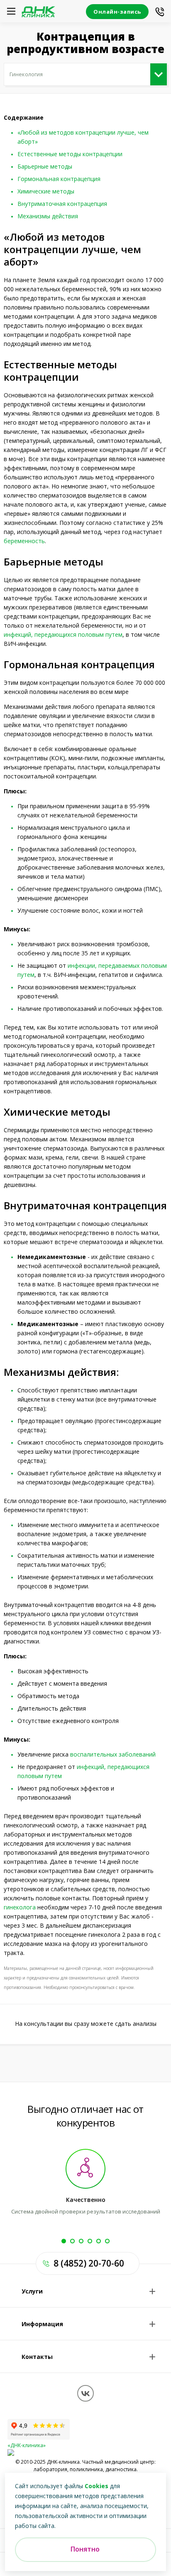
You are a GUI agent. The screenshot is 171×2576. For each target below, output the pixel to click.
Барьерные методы (45, 166)
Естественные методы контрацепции (70, 154)
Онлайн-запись (117, 12)
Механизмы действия (48, 216)
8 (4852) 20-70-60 (89, 2263)
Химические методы (46, 191)
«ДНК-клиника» (27, 2445)
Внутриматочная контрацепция (62, 204)
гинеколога (20, 1907)
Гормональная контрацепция (59, 179)
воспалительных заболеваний (113, 1754)
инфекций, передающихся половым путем (63, 634)
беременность (24, 541)
